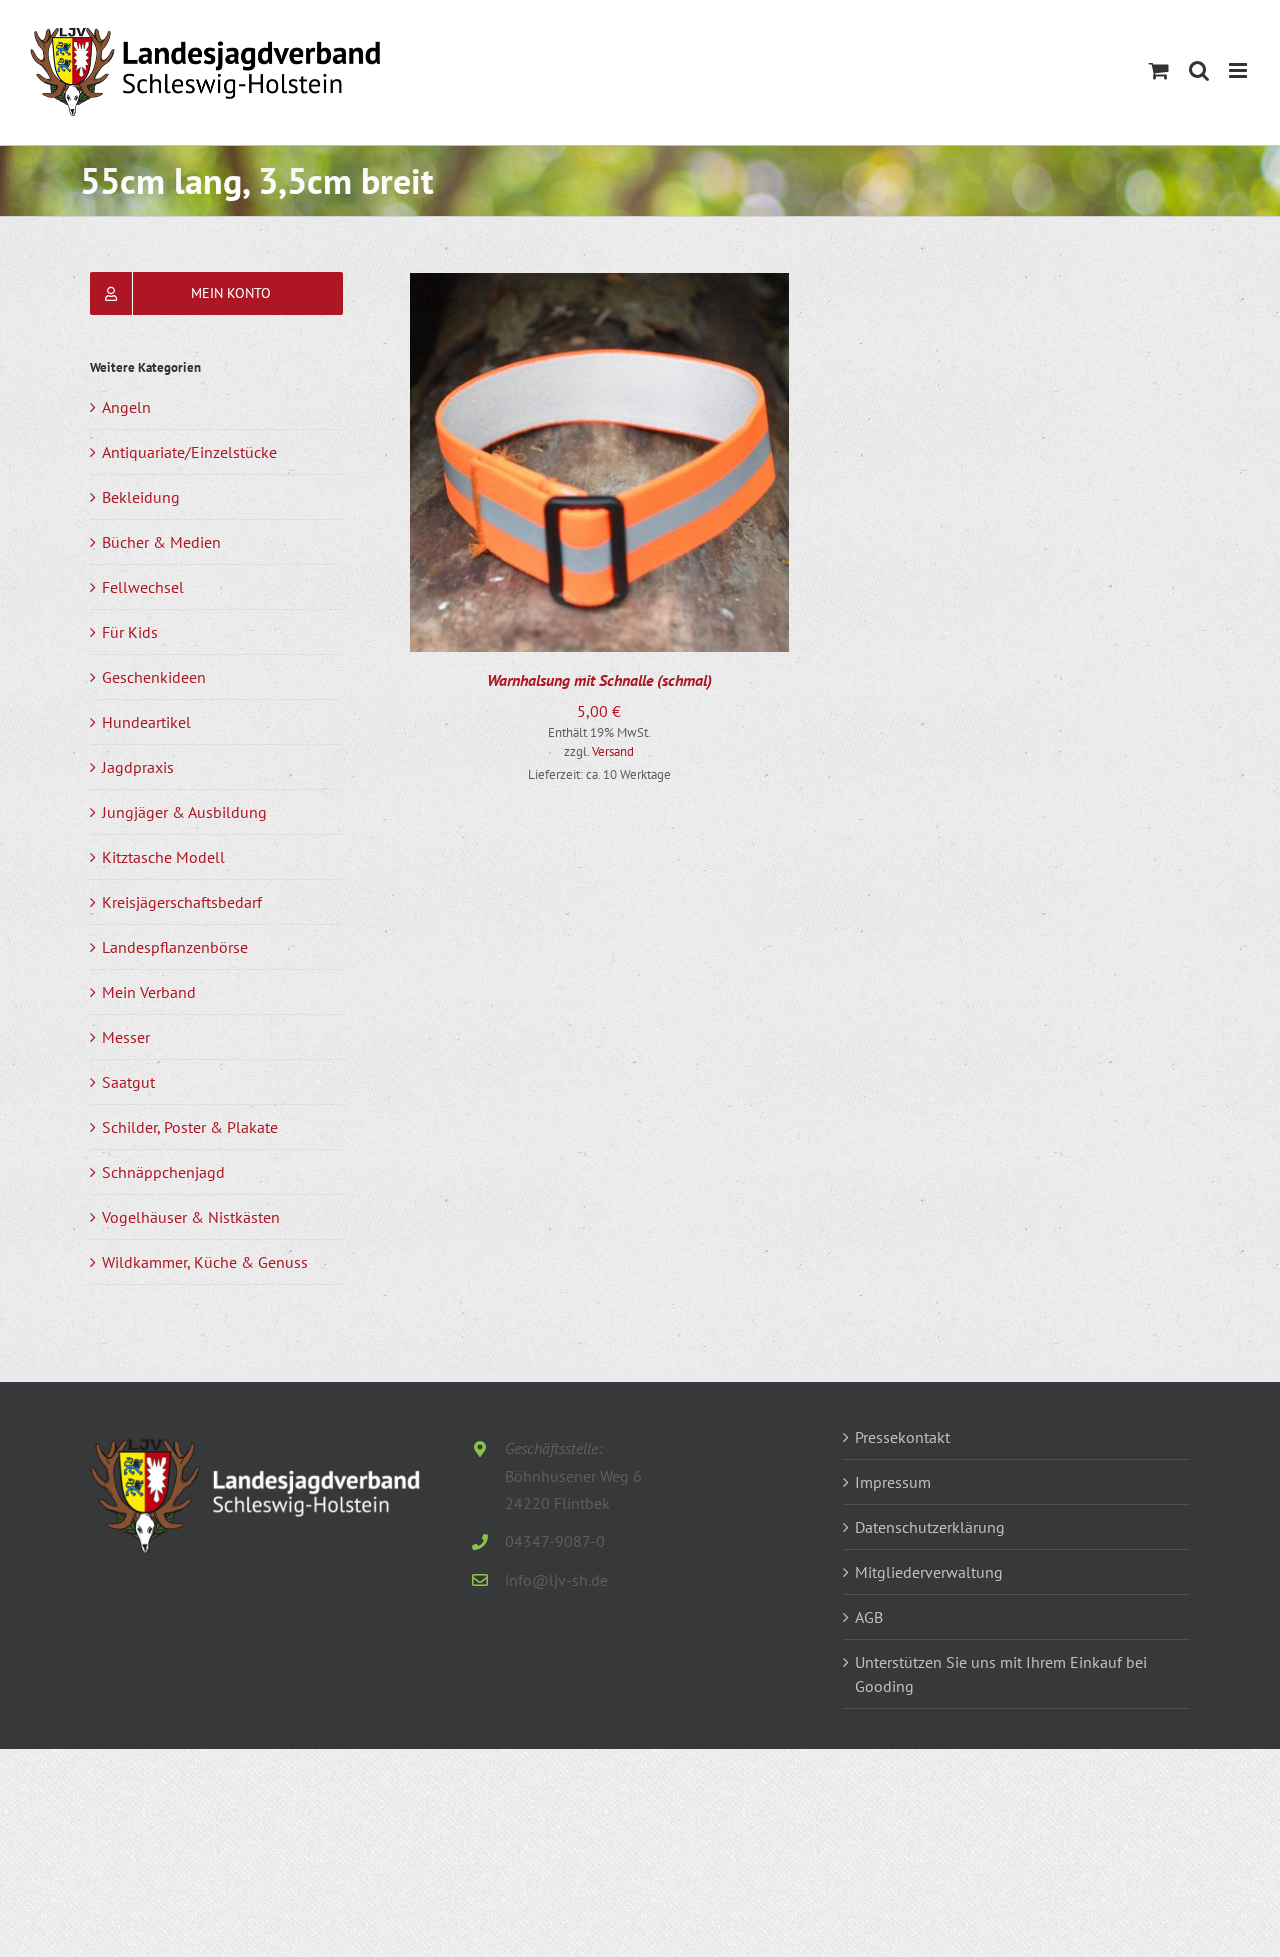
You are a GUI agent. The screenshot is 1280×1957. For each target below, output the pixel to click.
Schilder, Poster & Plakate (190, 1127)
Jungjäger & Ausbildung (184, 812)
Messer (126, 1037)
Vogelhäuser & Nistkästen (191, 1217)
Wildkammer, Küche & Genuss (205, 1262)
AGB (869, 1617)
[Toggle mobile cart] (1159, 70)
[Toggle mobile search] (1199, 70)
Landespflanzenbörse (175, 947)
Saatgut (128, 1082)
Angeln (126, 407)
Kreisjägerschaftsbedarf (182, 902)
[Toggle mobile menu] (1239, 70)
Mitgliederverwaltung (929, 1572)
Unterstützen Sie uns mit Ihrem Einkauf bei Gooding (1001, 1674)
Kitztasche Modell (163, 857)
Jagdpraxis (138, 767)
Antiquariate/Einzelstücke (189, 452)
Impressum (893, 1482)
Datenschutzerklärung (930, 1527)
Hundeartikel (146, 722)
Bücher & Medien (161, 542)
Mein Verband (149, 992)
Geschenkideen (154, 677)
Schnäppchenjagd (163, 1172)
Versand (613, 751)
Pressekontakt (902, 1437)
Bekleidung (141, 497)
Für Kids (130, 632)
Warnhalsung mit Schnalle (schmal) (599, 680)
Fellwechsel (143, 587)
